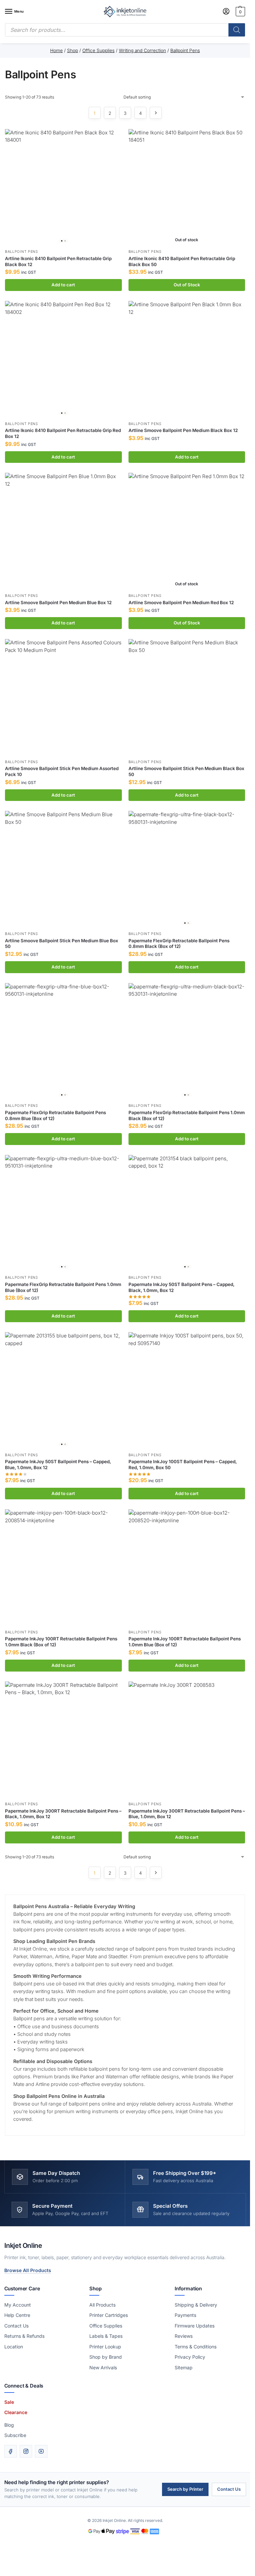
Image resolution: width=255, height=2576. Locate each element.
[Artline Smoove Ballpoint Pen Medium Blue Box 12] (63, 531)
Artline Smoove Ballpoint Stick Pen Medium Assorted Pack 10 (62, 771)
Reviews (184, 2336)
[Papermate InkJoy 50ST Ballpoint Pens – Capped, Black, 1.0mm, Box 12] (187, 1213)
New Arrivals (103, 2367)
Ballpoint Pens (22, 252)
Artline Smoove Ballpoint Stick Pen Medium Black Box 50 (186, 771)
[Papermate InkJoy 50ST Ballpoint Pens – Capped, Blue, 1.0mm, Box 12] (63, 1391)
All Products (102, 2305)
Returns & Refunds (24, 2336)
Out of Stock (187, 285)
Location (14, 2347)
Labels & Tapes (106, 2336)
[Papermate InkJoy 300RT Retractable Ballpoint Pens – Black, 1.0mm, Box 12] (63, 1740)
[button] (240, 12)
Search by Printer (185, 2489)
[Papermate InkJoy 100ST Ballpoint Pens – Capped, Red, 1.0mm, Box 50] (187, 1391)
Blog (9, 2425)
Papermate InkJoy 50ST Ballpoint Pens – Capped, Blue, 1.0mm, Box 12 (58, 1465)
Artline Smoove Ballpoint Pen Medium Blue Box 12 (58, 603)
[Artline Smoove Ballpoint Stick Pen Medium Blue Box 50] (63, 869)
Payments (185, 2315)
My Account (18, 2305)
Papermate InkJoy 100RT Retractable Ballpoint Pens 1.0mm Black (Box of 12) (61, 1642)
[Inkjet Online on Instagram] (26, 2451)
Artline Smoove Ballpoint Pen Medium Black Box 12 (183, 430)
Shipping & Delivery (196, 2305)
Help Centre (17, 2315)
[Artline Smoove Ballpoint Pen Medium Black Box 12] (187, 359)
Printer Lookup (105, 2347)
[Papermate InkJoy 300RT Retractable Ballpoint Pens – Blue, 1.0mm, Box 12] (187, 1740)
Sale (9, 2402)
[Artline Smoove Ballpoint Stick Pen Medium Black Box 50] (187, 697)
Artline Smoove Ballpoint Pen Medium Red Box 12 (181, 603)
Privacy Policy (190, 2357)
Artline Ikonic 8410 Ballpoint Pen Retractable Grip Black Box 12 (58, 261)
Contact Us (16, 2326)
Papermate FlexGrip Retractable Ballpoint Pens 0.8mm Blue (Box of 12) (55, 1115)
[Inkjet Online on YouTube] (41, 2451)
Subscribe (15, 2435)
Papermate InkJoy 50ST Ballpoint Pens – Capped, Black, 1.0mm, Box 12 (181, 1287)
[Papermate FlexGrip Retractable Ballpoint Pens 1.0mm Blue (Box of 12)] (63, 1213)
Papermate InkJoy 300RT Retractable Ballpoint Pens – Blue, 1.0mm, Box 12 (187, 1814)
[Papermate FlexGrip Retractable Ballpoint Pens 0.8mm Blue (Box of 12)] (63, 1041)
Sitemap (184, 2367)
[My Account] (226, 12)
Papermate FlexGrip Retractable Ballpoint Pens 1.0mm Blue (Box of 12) (63, 1287)
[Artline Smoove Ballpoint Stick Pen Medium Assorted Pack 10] (63, 697)
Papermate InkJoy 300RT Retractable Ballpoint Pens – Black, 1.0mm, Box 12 (63, 1814)
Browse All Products (28, 2270)
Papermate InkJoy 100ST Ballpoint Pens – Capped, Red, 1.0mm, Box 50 (183, 1465)
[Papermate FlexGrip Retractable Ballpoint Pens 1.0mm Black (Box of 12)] (187, 1041)
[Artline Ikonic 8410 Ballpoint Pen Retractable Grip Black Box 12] (63, 187)
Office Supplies (106, 2326)
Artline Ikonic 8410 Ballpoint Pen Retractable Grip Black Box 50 (182, 261)
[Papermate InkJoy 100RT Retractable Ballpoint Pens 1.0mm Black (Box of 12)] (63, 1568)
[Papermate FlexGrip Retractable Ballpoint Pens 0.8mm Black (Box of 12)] (187, 869)
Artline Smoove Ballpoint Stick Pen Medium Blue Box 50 (62, 944)
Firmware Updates (195, 2326)
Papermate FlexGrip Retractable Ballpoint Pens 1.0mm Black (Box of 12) (187, 1115)
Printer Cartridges (109, 2315)
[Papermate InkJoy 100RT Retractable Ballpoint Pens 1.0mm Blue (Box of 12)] (187, 1568)
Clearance (16, 2412)
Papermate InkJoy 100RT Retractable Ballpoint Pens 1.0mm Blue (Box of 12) (185, 1642)
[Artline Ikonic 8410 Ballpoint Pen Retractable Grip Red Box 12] (63, 359)
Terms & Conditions (196, 2347)
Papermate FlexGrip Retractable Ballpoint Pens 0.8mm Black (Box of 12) (179, 944)
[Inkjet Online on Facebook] (11, 2451)
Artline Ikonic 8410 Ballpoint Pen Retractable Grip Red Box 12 (63, 433)
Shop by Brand (106, 2357)
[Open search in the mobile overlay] (125, 30)
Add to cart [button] (63, 285)
